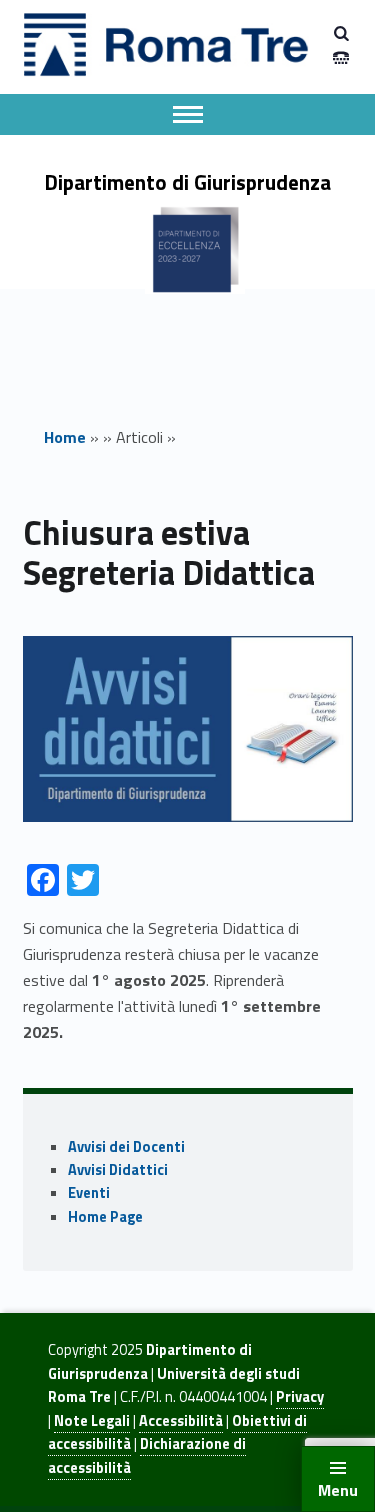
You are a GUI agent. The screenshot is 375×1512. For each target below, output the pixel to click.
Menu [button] (338, 1490)
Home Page (105, 1217)
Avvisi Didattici (118, 1170)
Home (65, 437)
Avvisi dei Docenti (126, 1147)
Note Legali (92, 1421)
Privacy (300, 1397)
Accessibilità (181, 1421)
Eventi (89, 1193)
